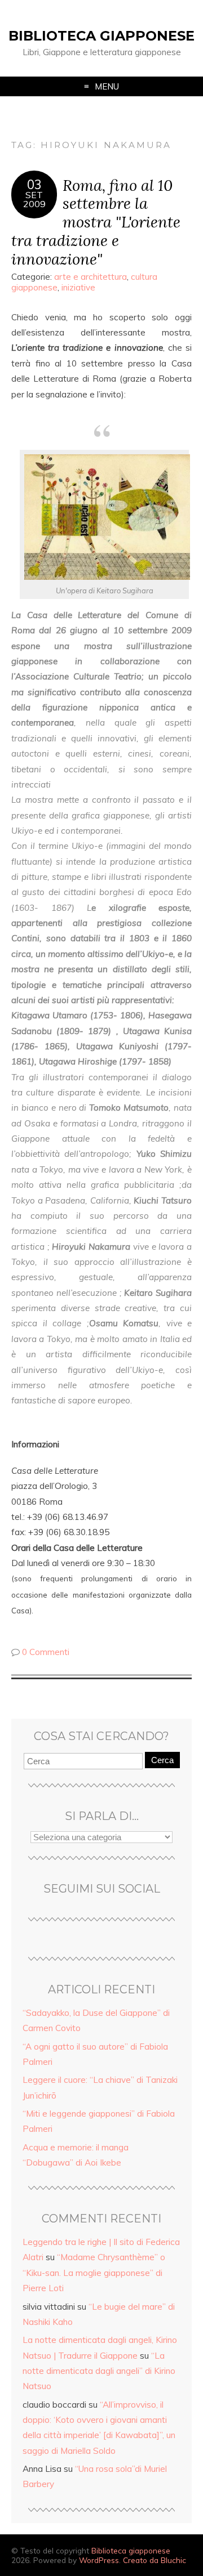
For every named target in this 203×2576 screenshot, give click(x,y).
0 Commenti (46, 1652)
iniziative (78, 287)
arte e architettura (91, 277)
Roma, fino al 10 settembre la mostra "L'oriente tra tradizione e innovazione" (96, 222)
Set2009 (34, 199)
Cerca (162, 1760)
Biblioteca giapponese (101, 36)
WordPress (99, 2560)
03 (34, 185)
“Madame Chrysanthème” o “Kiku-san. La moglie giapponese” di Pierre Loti (94, 2273)
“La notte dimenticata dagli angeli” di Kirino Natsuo (99, 2371)
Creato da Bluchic (155, 2560)
